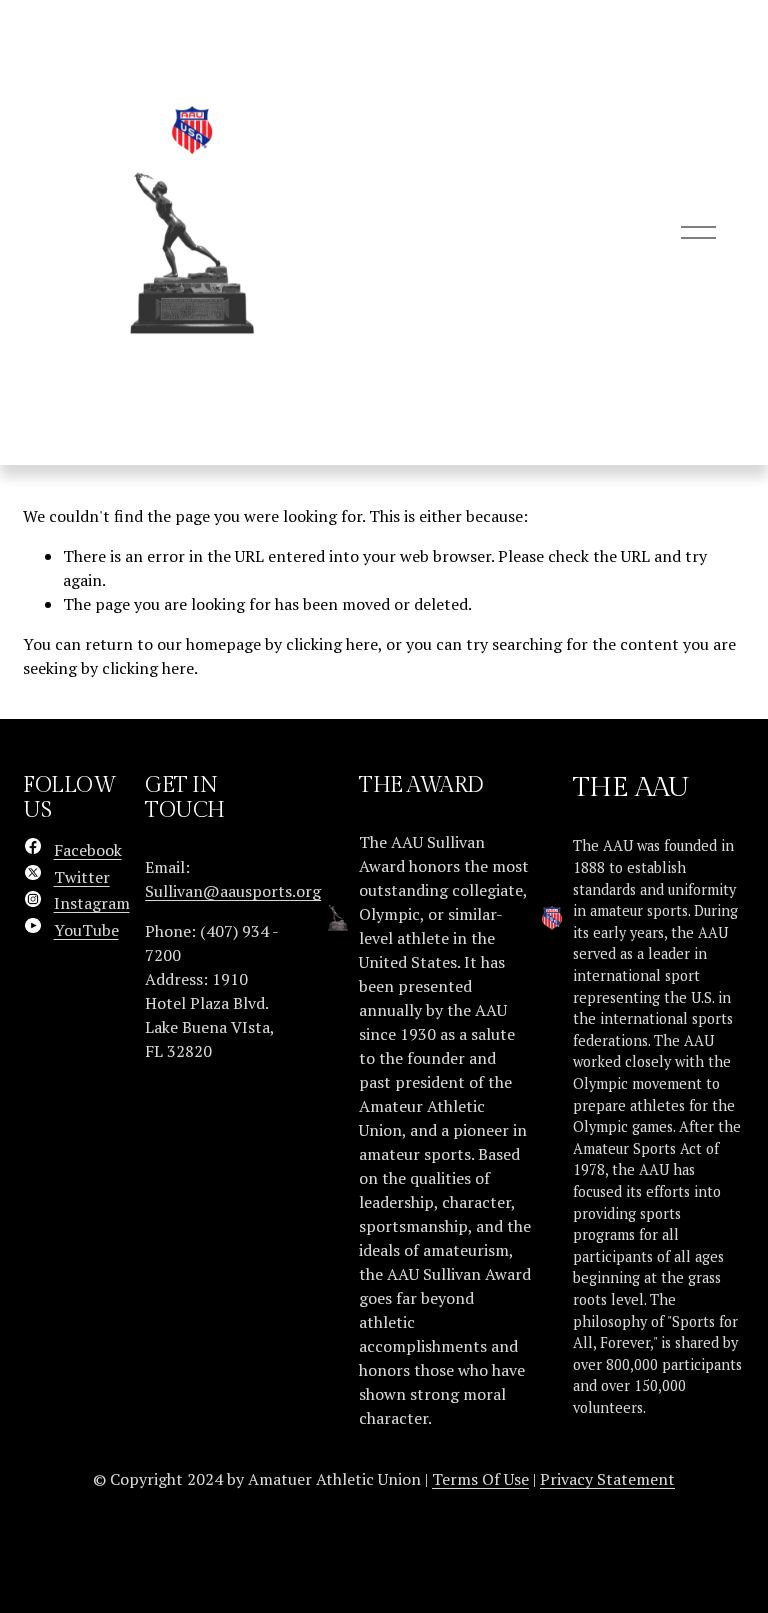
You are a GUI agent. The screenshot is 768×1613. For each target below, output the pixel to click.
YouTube (86, 930)
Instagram (92, 903)
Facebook (88, 850)
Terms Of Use (480, 1479)
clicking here (332, 644)
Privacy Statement (607, 1479)
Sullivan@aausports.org (233, 891)
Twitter (82, 877)
